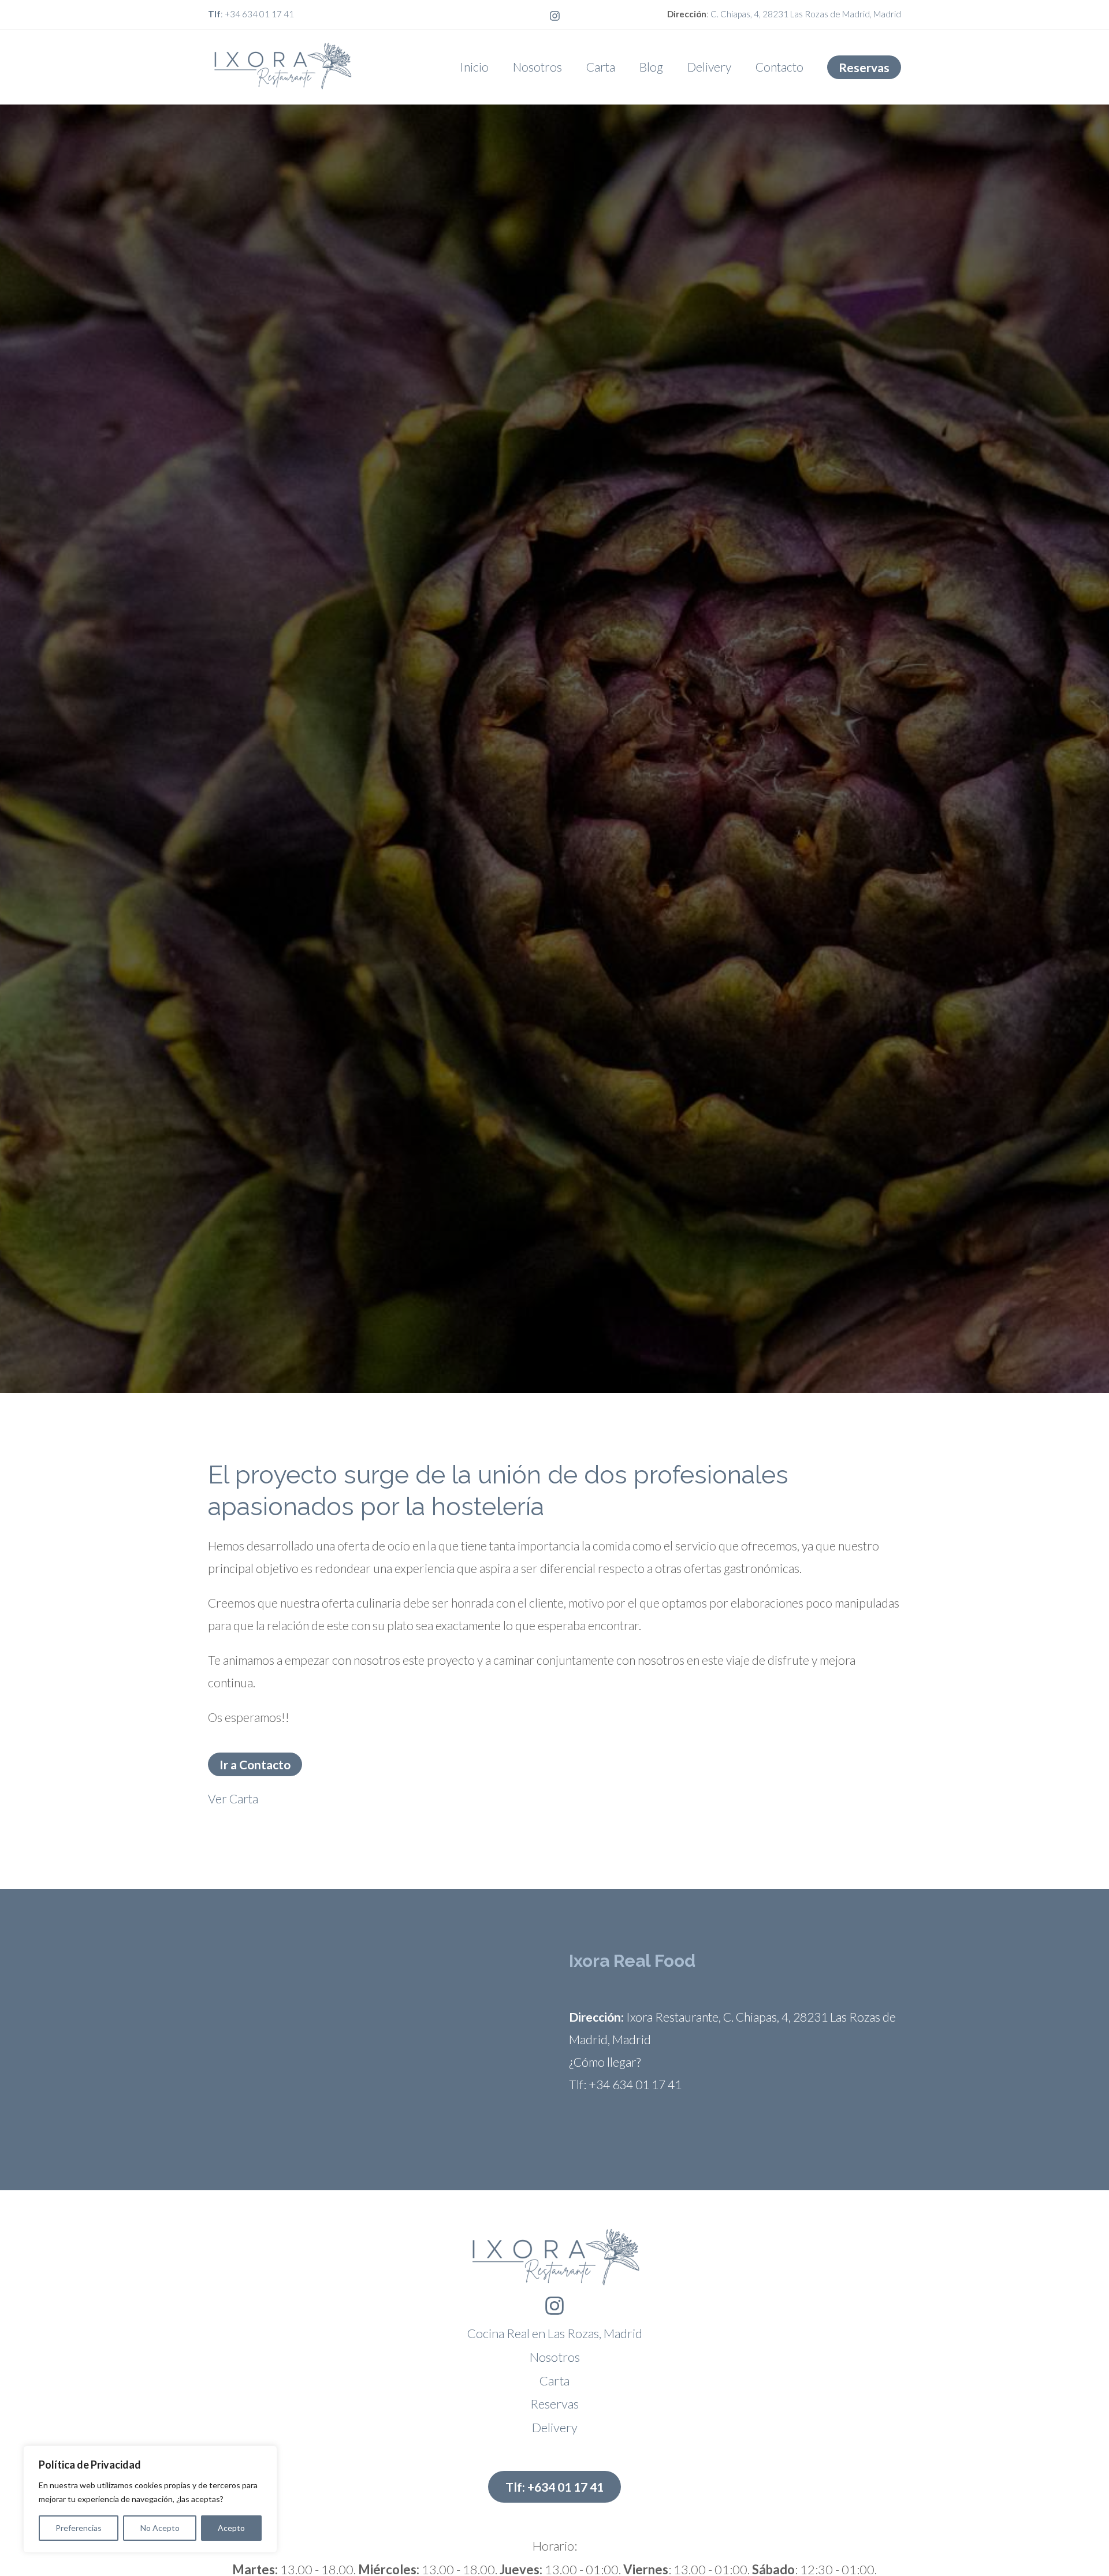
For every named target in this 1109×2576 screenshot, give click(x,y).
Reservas (554, 2404)
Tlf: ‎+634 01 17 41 (554, 2487)
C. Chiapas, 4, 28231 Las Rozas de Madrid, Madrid (806, 14)
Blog (651, 67)
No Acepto (160, 2528)
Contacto (779, 67)
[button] (864, 67)
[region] (150, 2499)
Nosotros (537, 67)
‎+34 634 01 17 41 (635, 2084)
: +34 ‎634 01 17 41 (251, 14)
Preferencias (79, 2528)
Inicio (474, 67)
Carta (601, 67)
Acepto (231, 2528)
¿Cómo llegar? (605, 2062)
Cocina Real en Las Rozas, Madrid (555, 2333)
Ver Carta (233, 1798)
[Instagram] (555, 16)
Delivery (709, 67)
